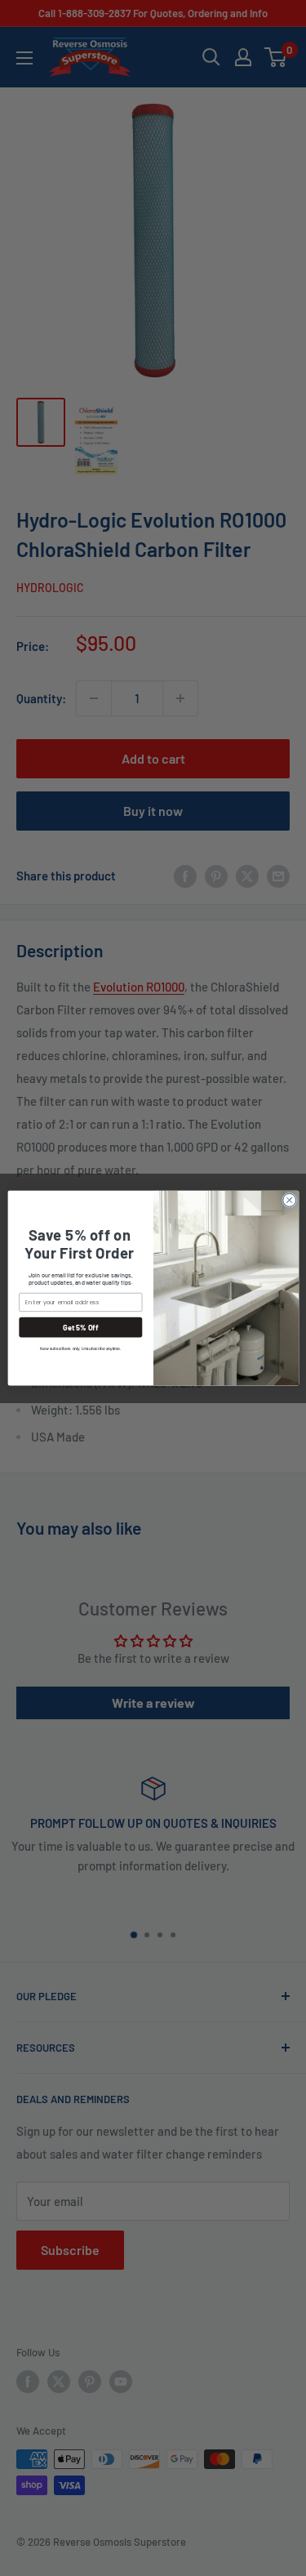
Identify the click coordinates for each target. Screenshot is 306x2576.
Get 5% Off (80, 1327)
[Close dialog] (289, 1200)
